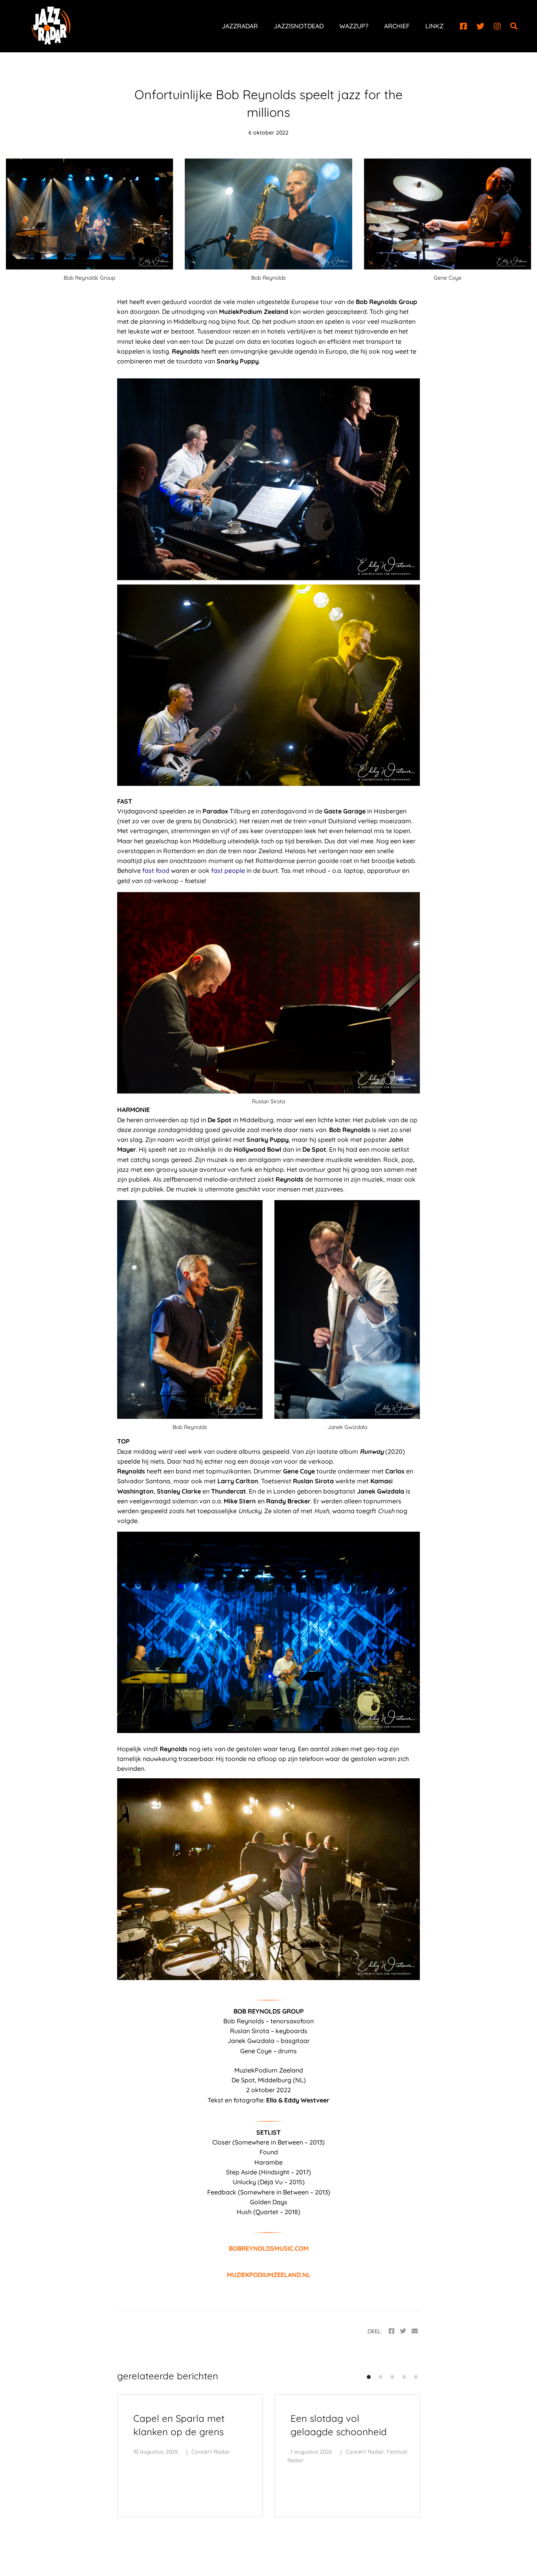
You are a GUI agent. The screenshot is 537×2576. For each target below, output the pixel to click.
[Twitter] (480, 26)
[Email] (415, 2331)
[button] (369, 2377)
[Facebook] (463, 26)
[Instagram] (497, 26)
